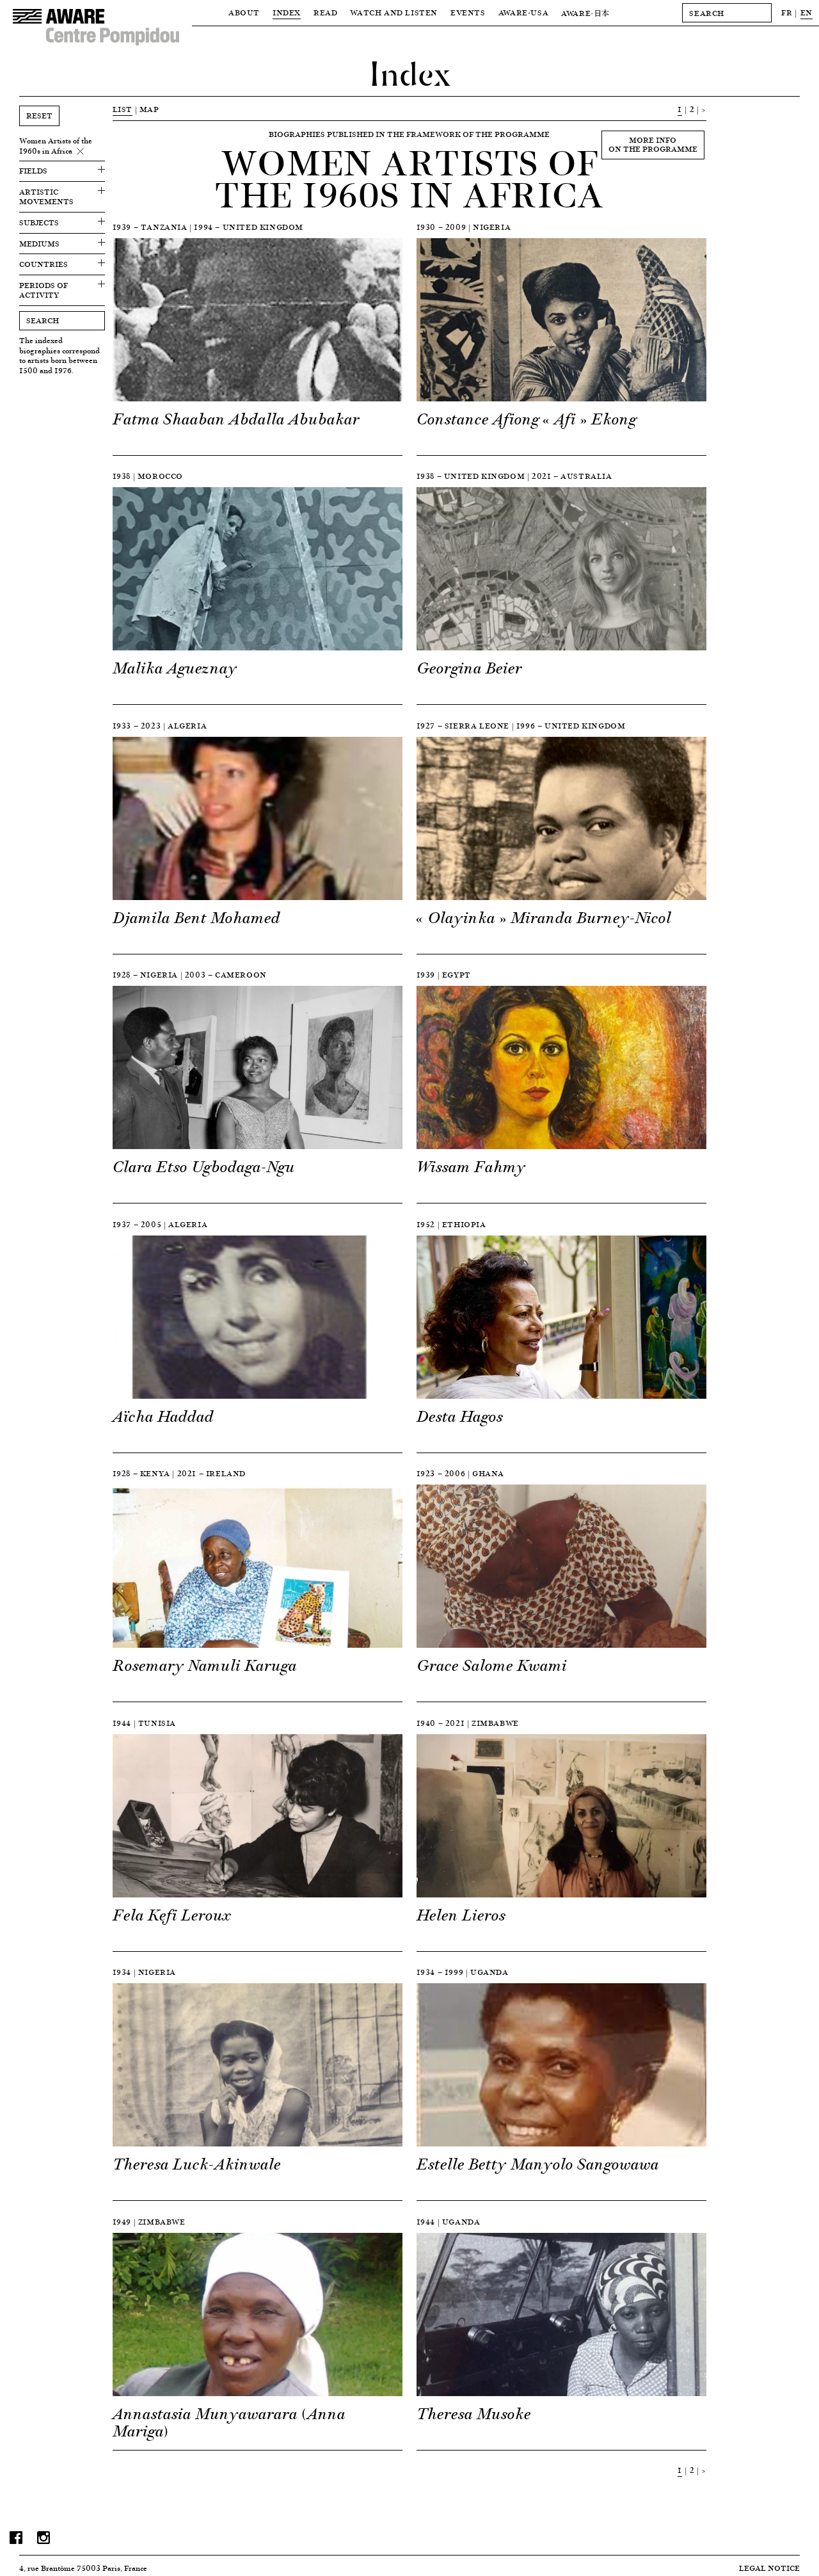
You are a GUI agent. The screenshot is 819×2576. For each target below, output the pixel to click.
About (244, 12)
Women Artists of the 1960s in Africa (56, 146)
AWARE (585, 13)
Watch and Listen (394, 12)
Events (468, 12)
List (123, 109)
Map (149, 109)
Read (325, 12)
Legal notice (769, 2568)
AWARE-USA (523, 12)
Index (287, 12)
